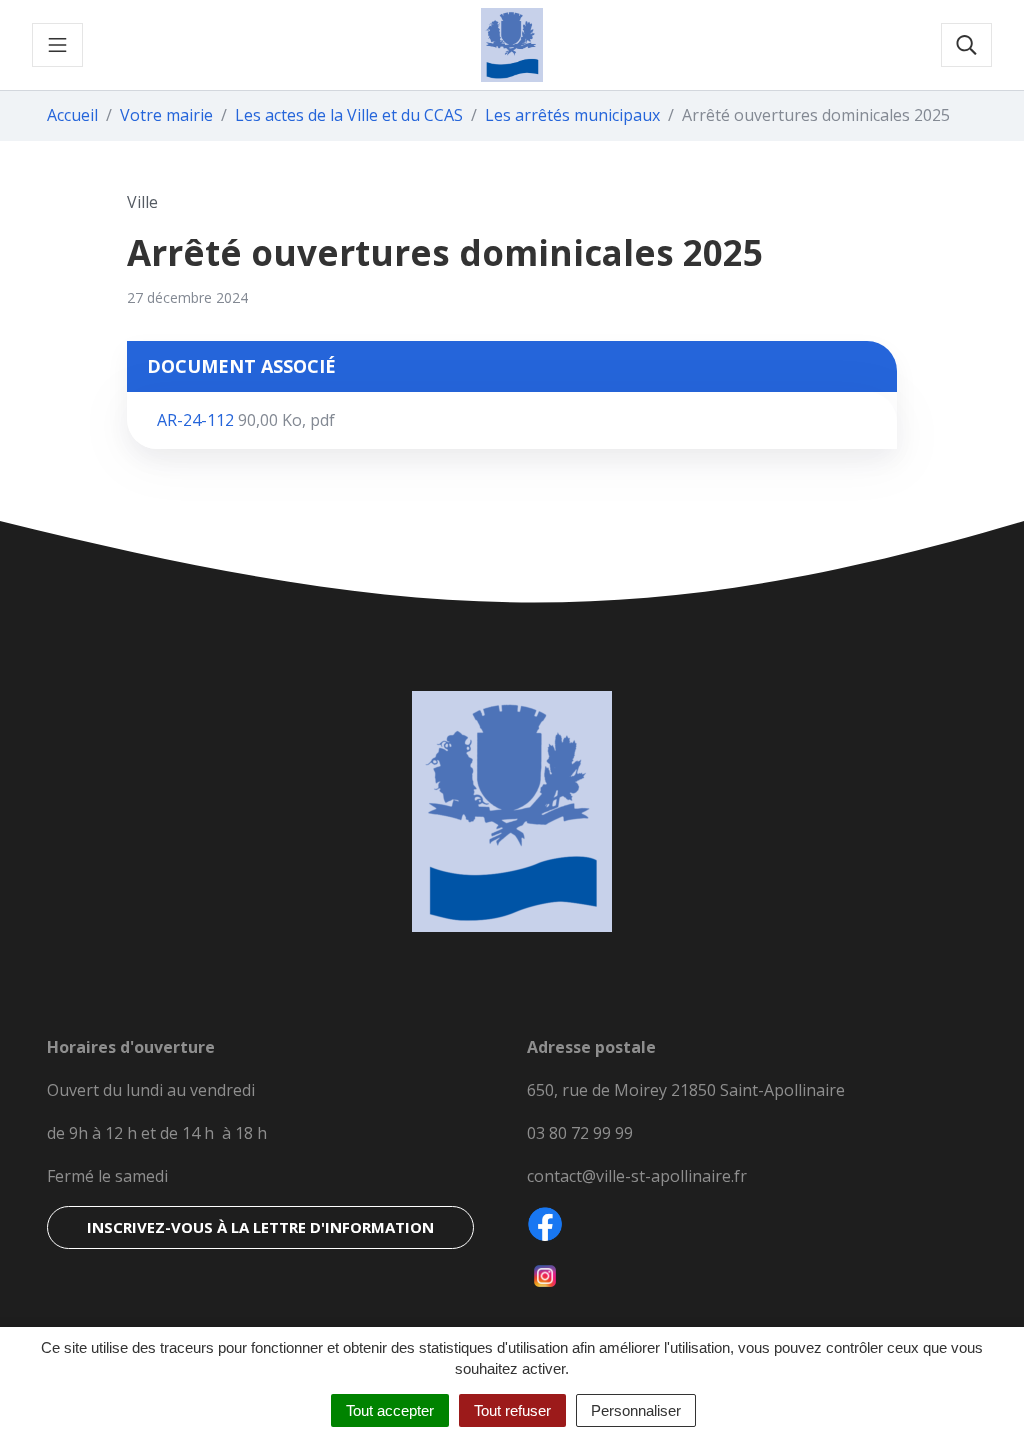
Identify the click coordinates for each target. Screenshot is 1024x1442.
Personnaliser (636, 1410)
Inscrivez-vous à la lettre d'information (260, 1227)
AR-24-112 (246, 420)
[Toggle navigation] (57, 45)
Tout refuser (512, 1410)
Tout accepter (390, 1410)
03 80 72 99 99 (580, 1133)
